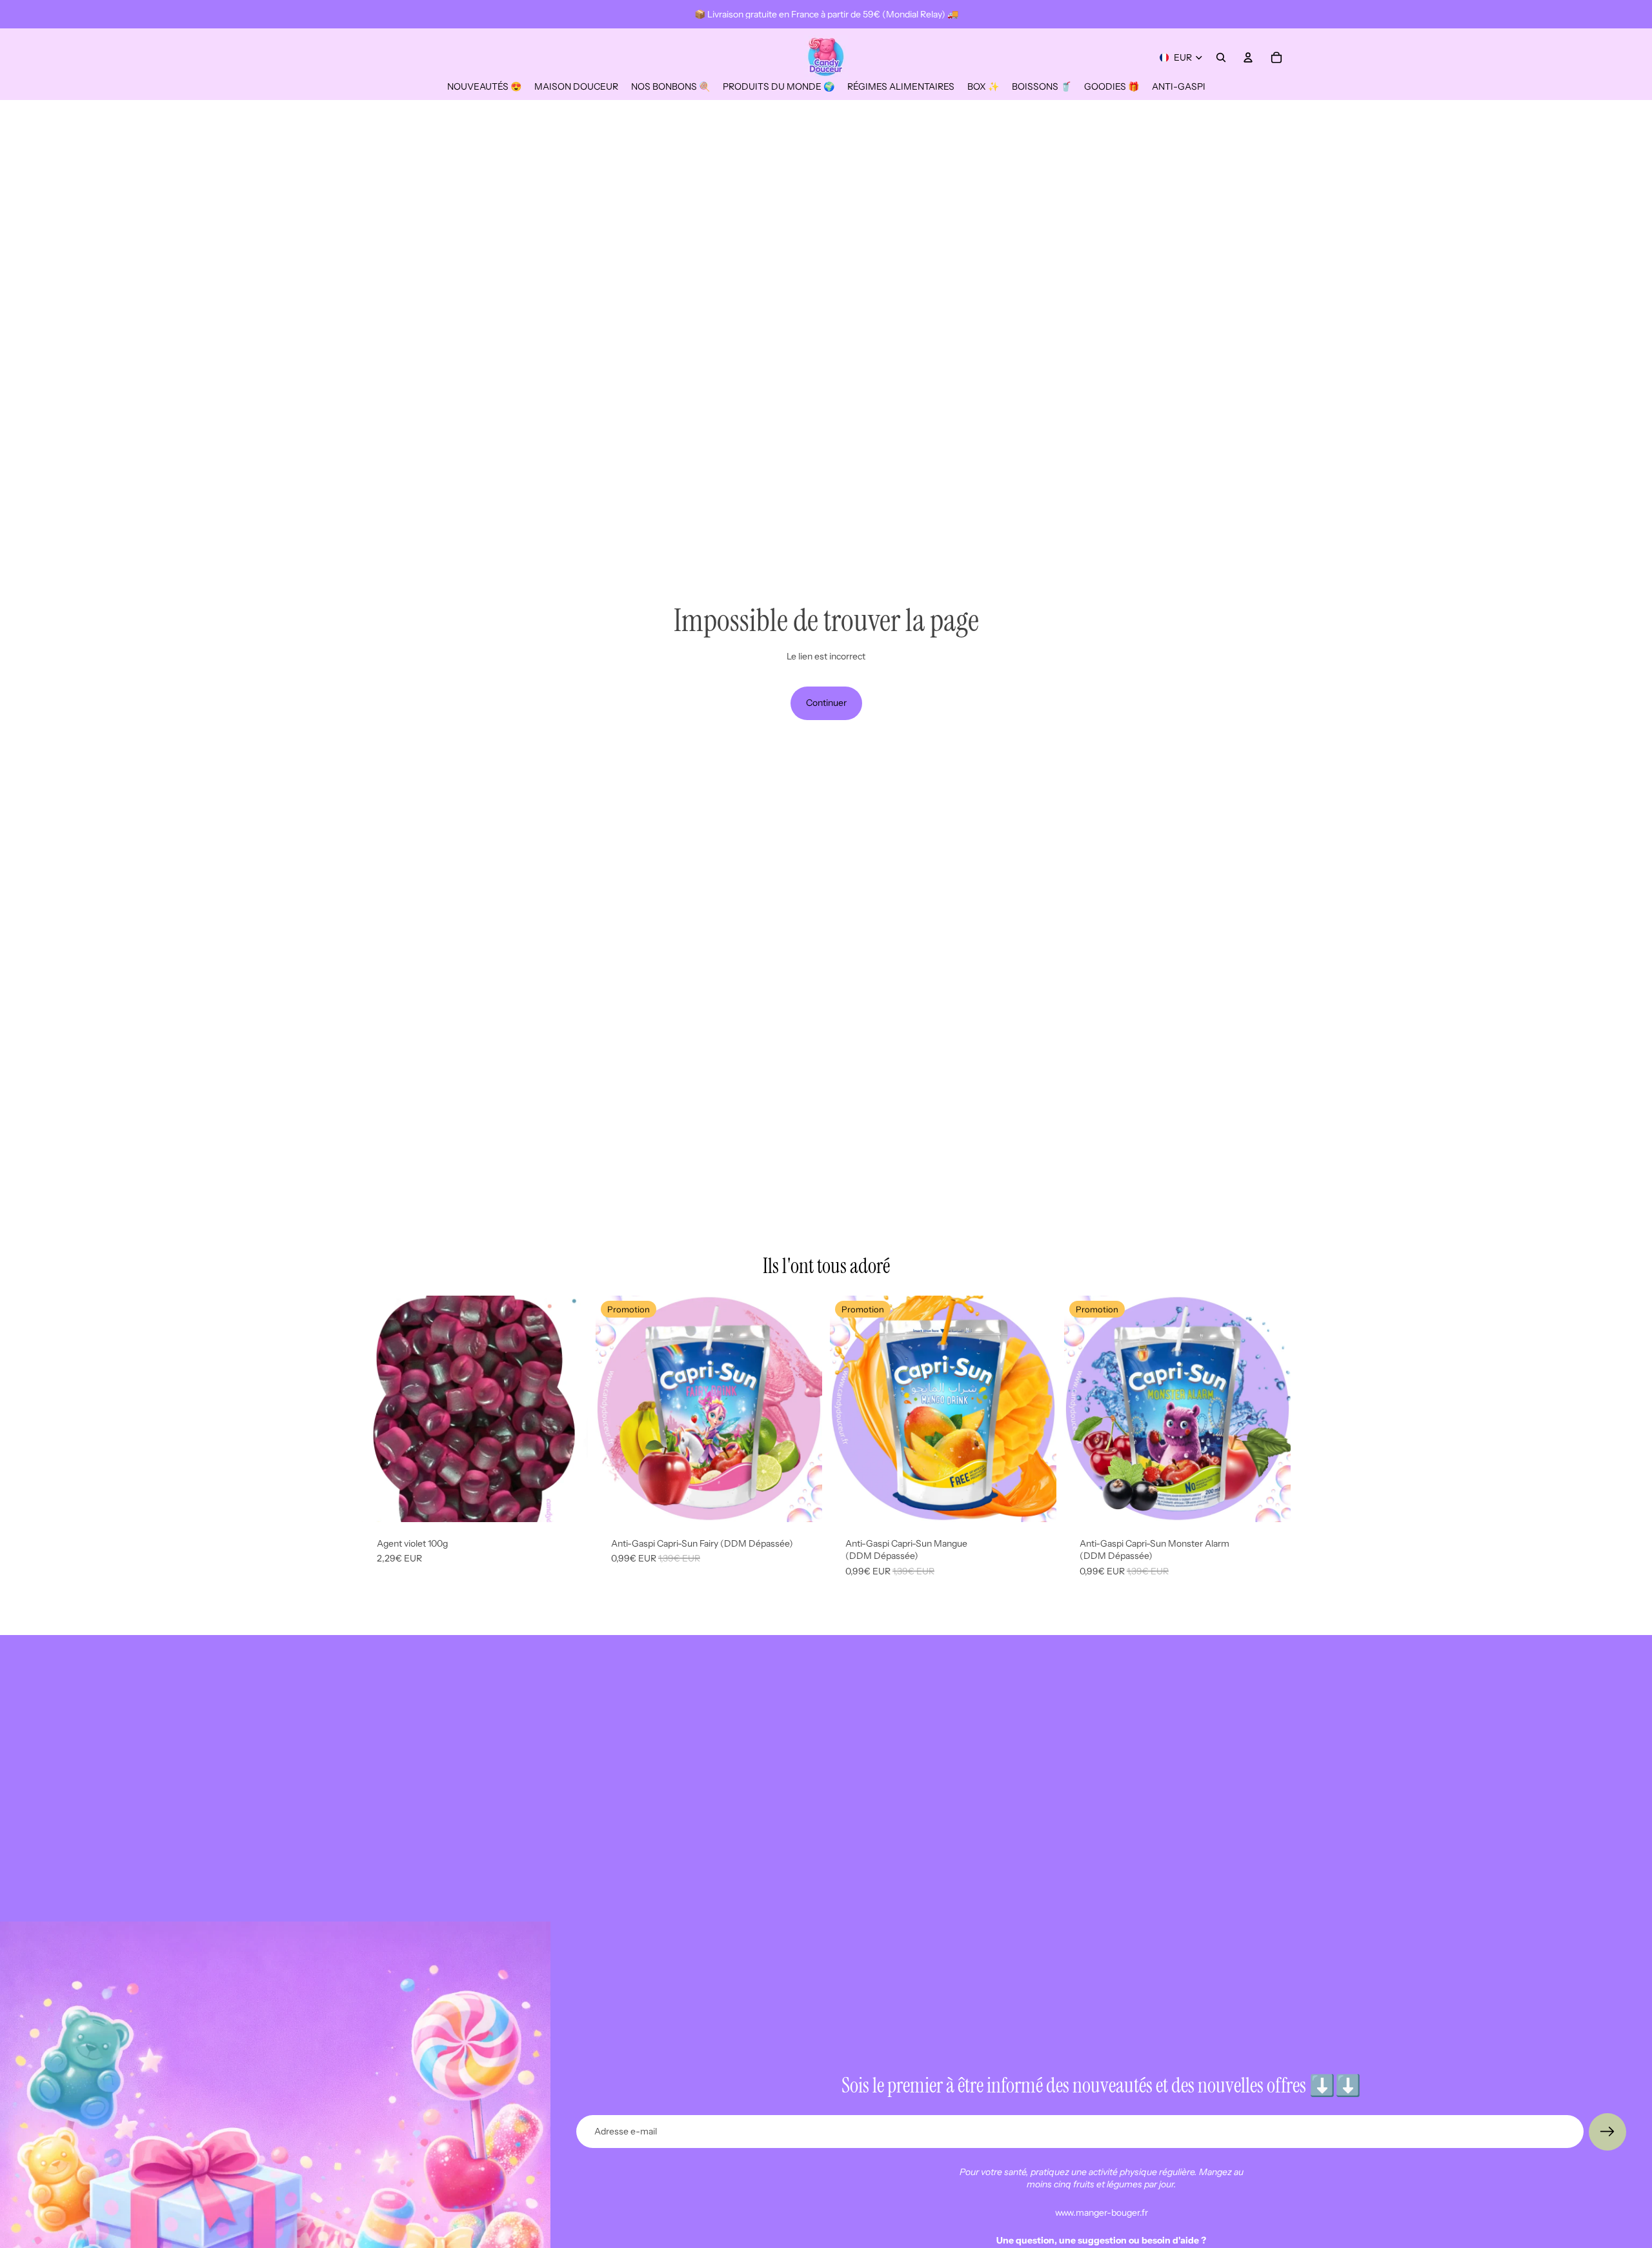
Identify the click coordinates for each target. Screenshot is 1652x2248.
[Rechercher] (1221, 57)
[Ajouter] (568, 1502)
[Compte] (1248, 57)
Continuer (826, 703)
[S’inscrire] (1607, 2132)
